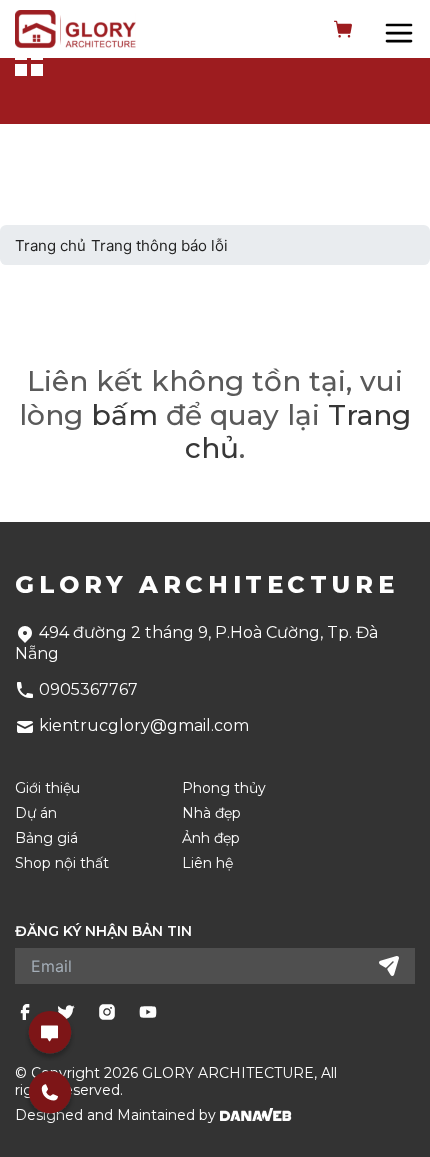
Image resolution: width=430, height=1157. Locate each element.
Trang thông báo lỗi (159, 245)
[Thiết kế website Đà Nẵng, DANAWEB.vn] (256, 1115)
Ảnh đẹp (211, 838)
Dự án (36, 813)
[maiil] (50, 1032)
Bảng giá (46, 838)
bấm (124, 415)
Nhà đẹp (211, 813)
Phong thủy (224, 788)
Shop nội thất (62, 863)
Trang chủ (50, 245)
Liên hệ (207, 863)
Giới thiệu (47, 788)
